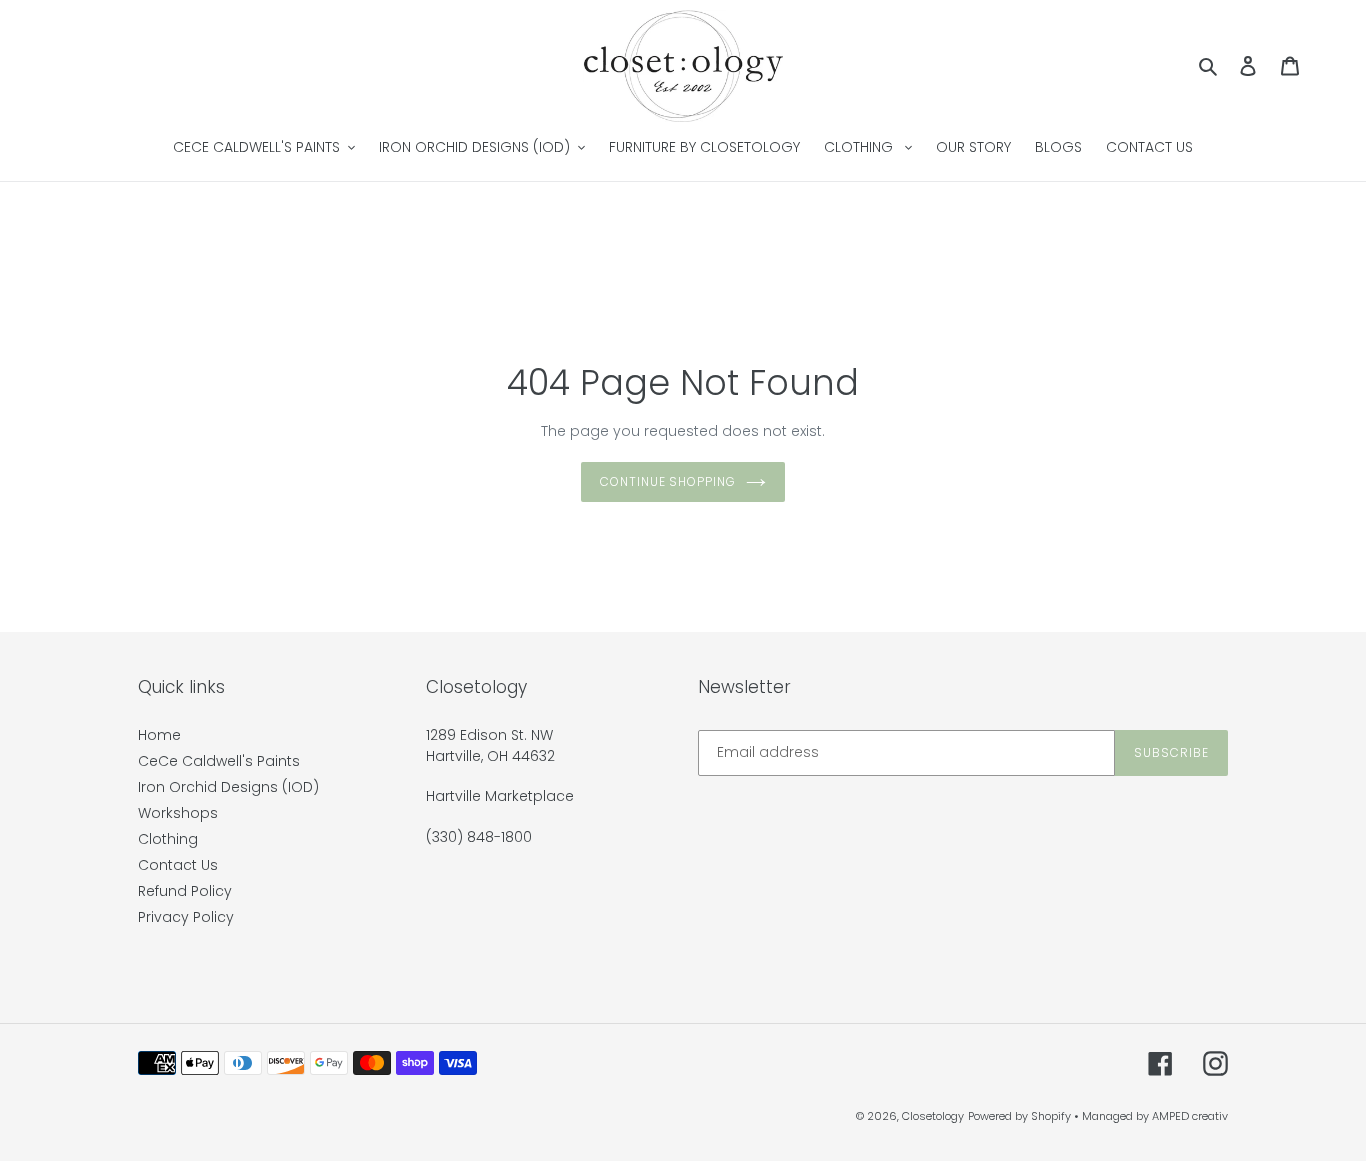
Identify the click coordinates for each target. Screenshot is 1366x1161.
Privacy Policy (186, 917)
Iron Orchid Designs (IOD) (228, 787)
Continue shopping (668, 481)
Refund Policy (185, 891)
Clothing (168, 839)
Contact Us (178, 865)
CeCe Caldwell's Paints (219, 761)
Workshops (178, 813)
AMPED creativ (1190, 1116)
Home (159, 735)
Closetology (933, 1116)
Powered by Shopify (1019, 1116)
